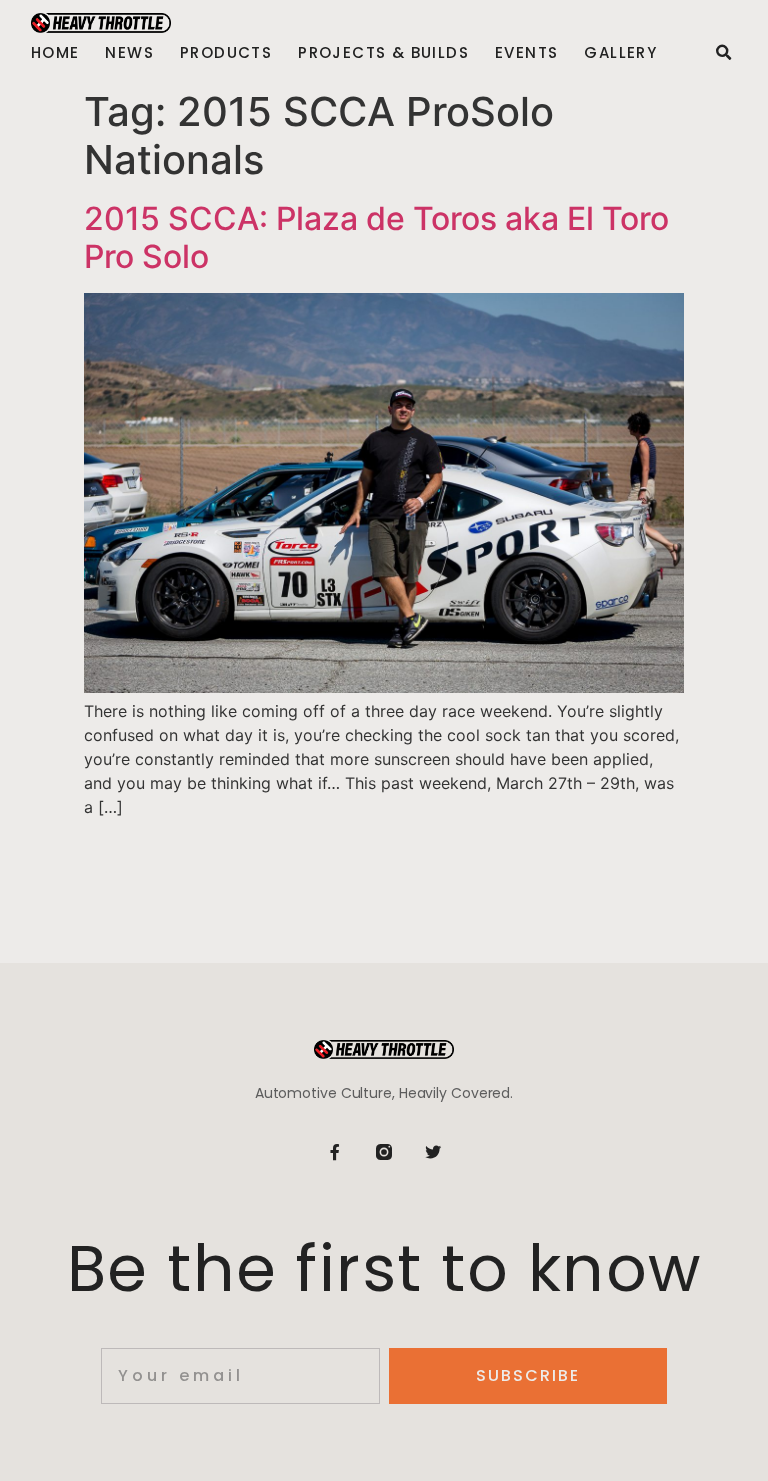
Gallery (620, 53)
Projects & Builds (383, 53)
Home (55, 53)
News (129, 53)
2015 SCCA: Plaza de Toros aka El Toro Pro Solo (376, 237)
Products (226, 53)
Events (526, 53)
